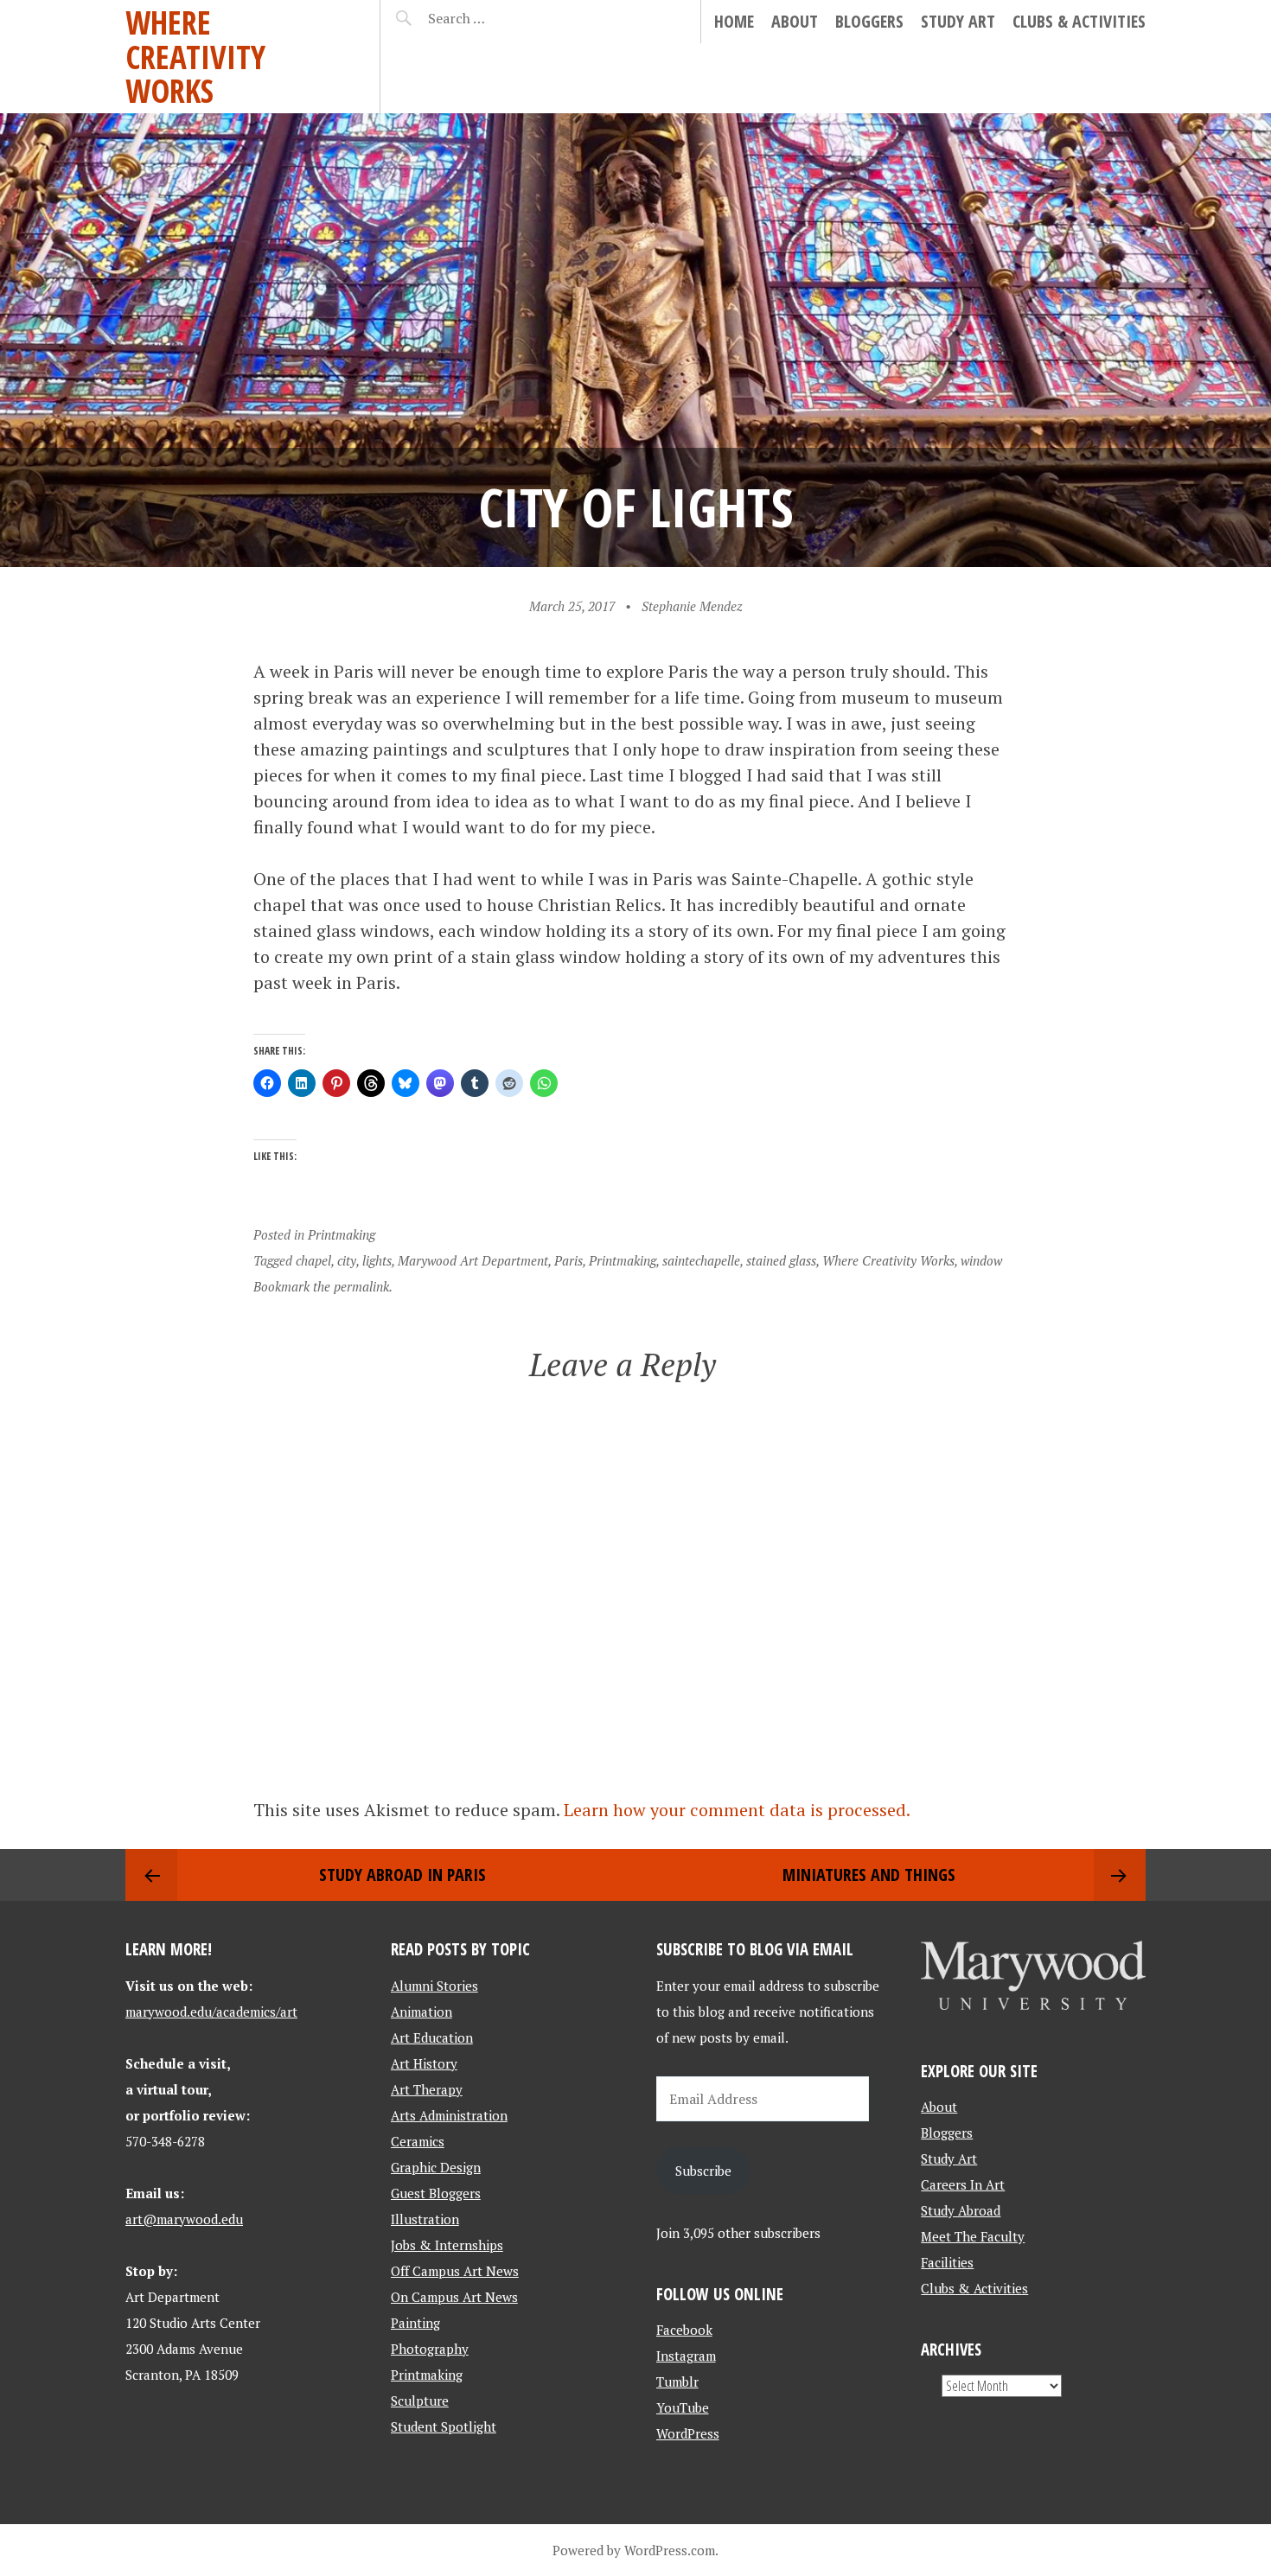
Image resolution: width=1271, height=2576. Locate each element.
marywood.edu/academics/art (211, 2012)
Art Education (432, 2037)
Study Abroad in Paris (402, 1875)
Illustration (425, 2219)
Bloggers (869, 21)
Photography (430, 2349)
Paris (568, 1260)
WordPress (688, 2433)
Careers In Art (963, 2184)
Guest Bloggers (436, 2193)
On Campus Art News (454, 2297)
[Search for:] (499, 18)
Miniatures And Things (869, 1875)
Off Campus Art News (455, 2271)
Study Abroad (961, 2210)
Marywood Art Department (473, 1260)
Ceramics (418, 2141)
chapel (313, 1260)
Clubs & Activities (1079, 21)
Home (734, 21)
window (981, 1260)
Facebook (684, 2330)
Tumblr (677, 2382)
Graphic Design (436, 2167)
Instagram (686, 2356)
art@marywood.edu (184, 2219)
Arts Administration (449, 2115)
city (347, 1260)
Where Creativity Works (195, 56)
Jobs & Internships (447, 2245)
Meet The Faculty (973, 2236)
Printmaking (342, 1234)
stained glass (781, 1260)
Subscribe (703, 2171)
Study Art (958, 21)
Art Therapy (427, 2089)
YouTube (683, 2407)
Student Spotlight (444, 2426)
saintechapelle (701, 1260)
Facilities (947, 2262)
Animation (422, 2012)
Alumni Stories (434, 1986)
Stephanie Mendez (692, 606)
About (795, 21)
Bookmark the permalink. (323, 1286)
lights (377, 1260)
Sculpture (420, 2401)
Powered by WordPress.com (634, 2550)
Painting (415, 2323)
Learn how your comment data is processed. (737, 1810)
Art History (424, 2063)
